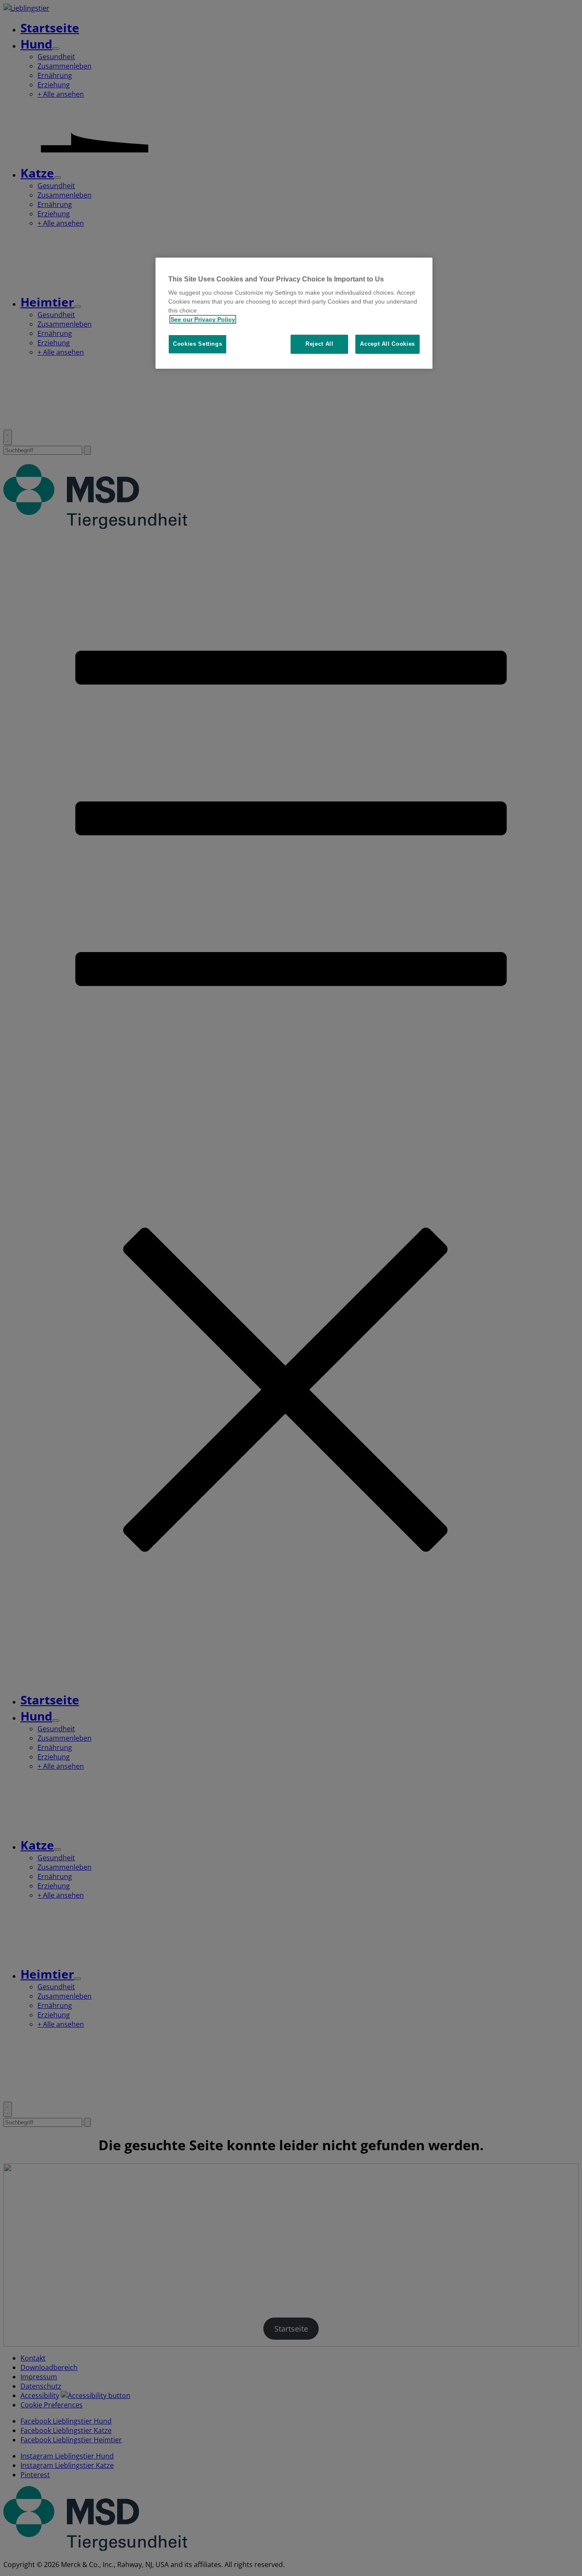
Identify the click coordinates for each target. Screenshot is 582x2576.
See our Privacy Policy (203, 319)
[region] (294, 313)
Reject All (320, 344)
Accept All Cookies (388, 344)
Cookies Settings (197, 344)
